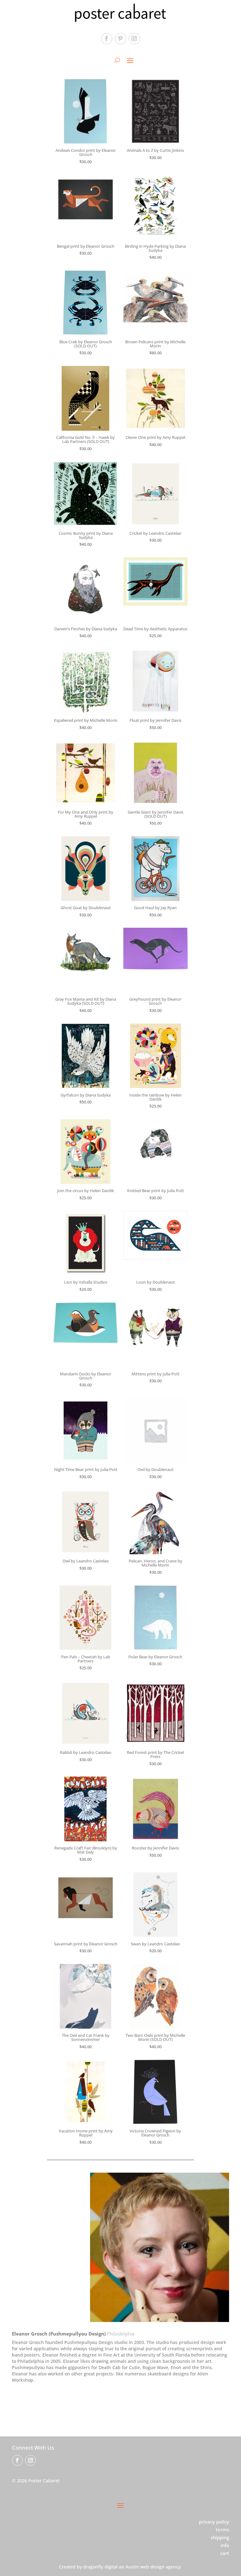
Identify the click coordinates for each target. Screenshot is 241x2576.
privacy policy (214, 2522)
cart (225, 2553)
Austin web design (145, 2567)
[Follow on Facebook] (107, 39)
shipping (220, 2537)
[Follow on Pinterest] (120, 39)
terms (222, 2529)
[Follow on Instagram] (134, 39)
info (225, 2545)
